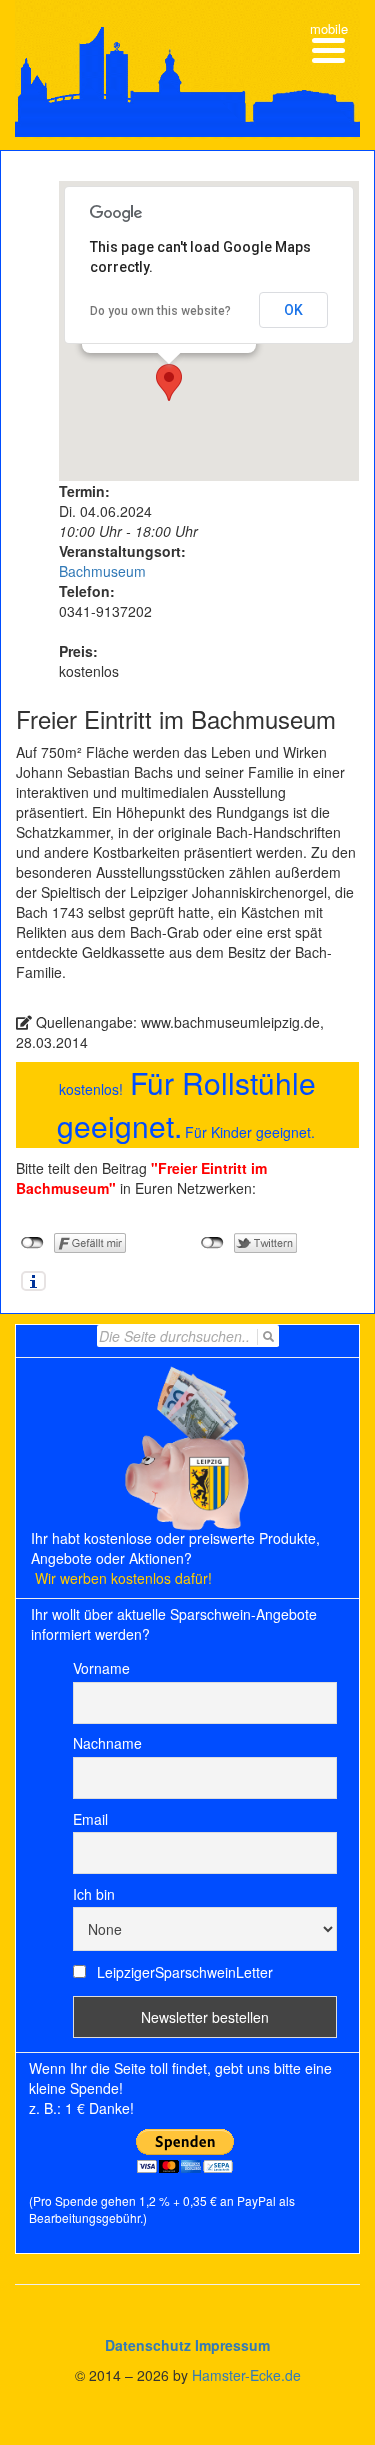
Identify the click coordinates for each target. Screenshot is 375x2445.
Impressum (232, 2345)
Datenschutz (148, 2345)
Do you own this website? (160, 311)
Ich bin (94, 1894)
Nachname (107, 1743)
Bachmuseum (102, 571)
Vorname (101, 1668)
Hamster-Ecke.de (246, 2375)
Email (90, 1819)
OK (293, 310)
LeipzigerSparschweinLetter (183, 1972)
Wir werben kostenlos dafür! (123, 1578)
